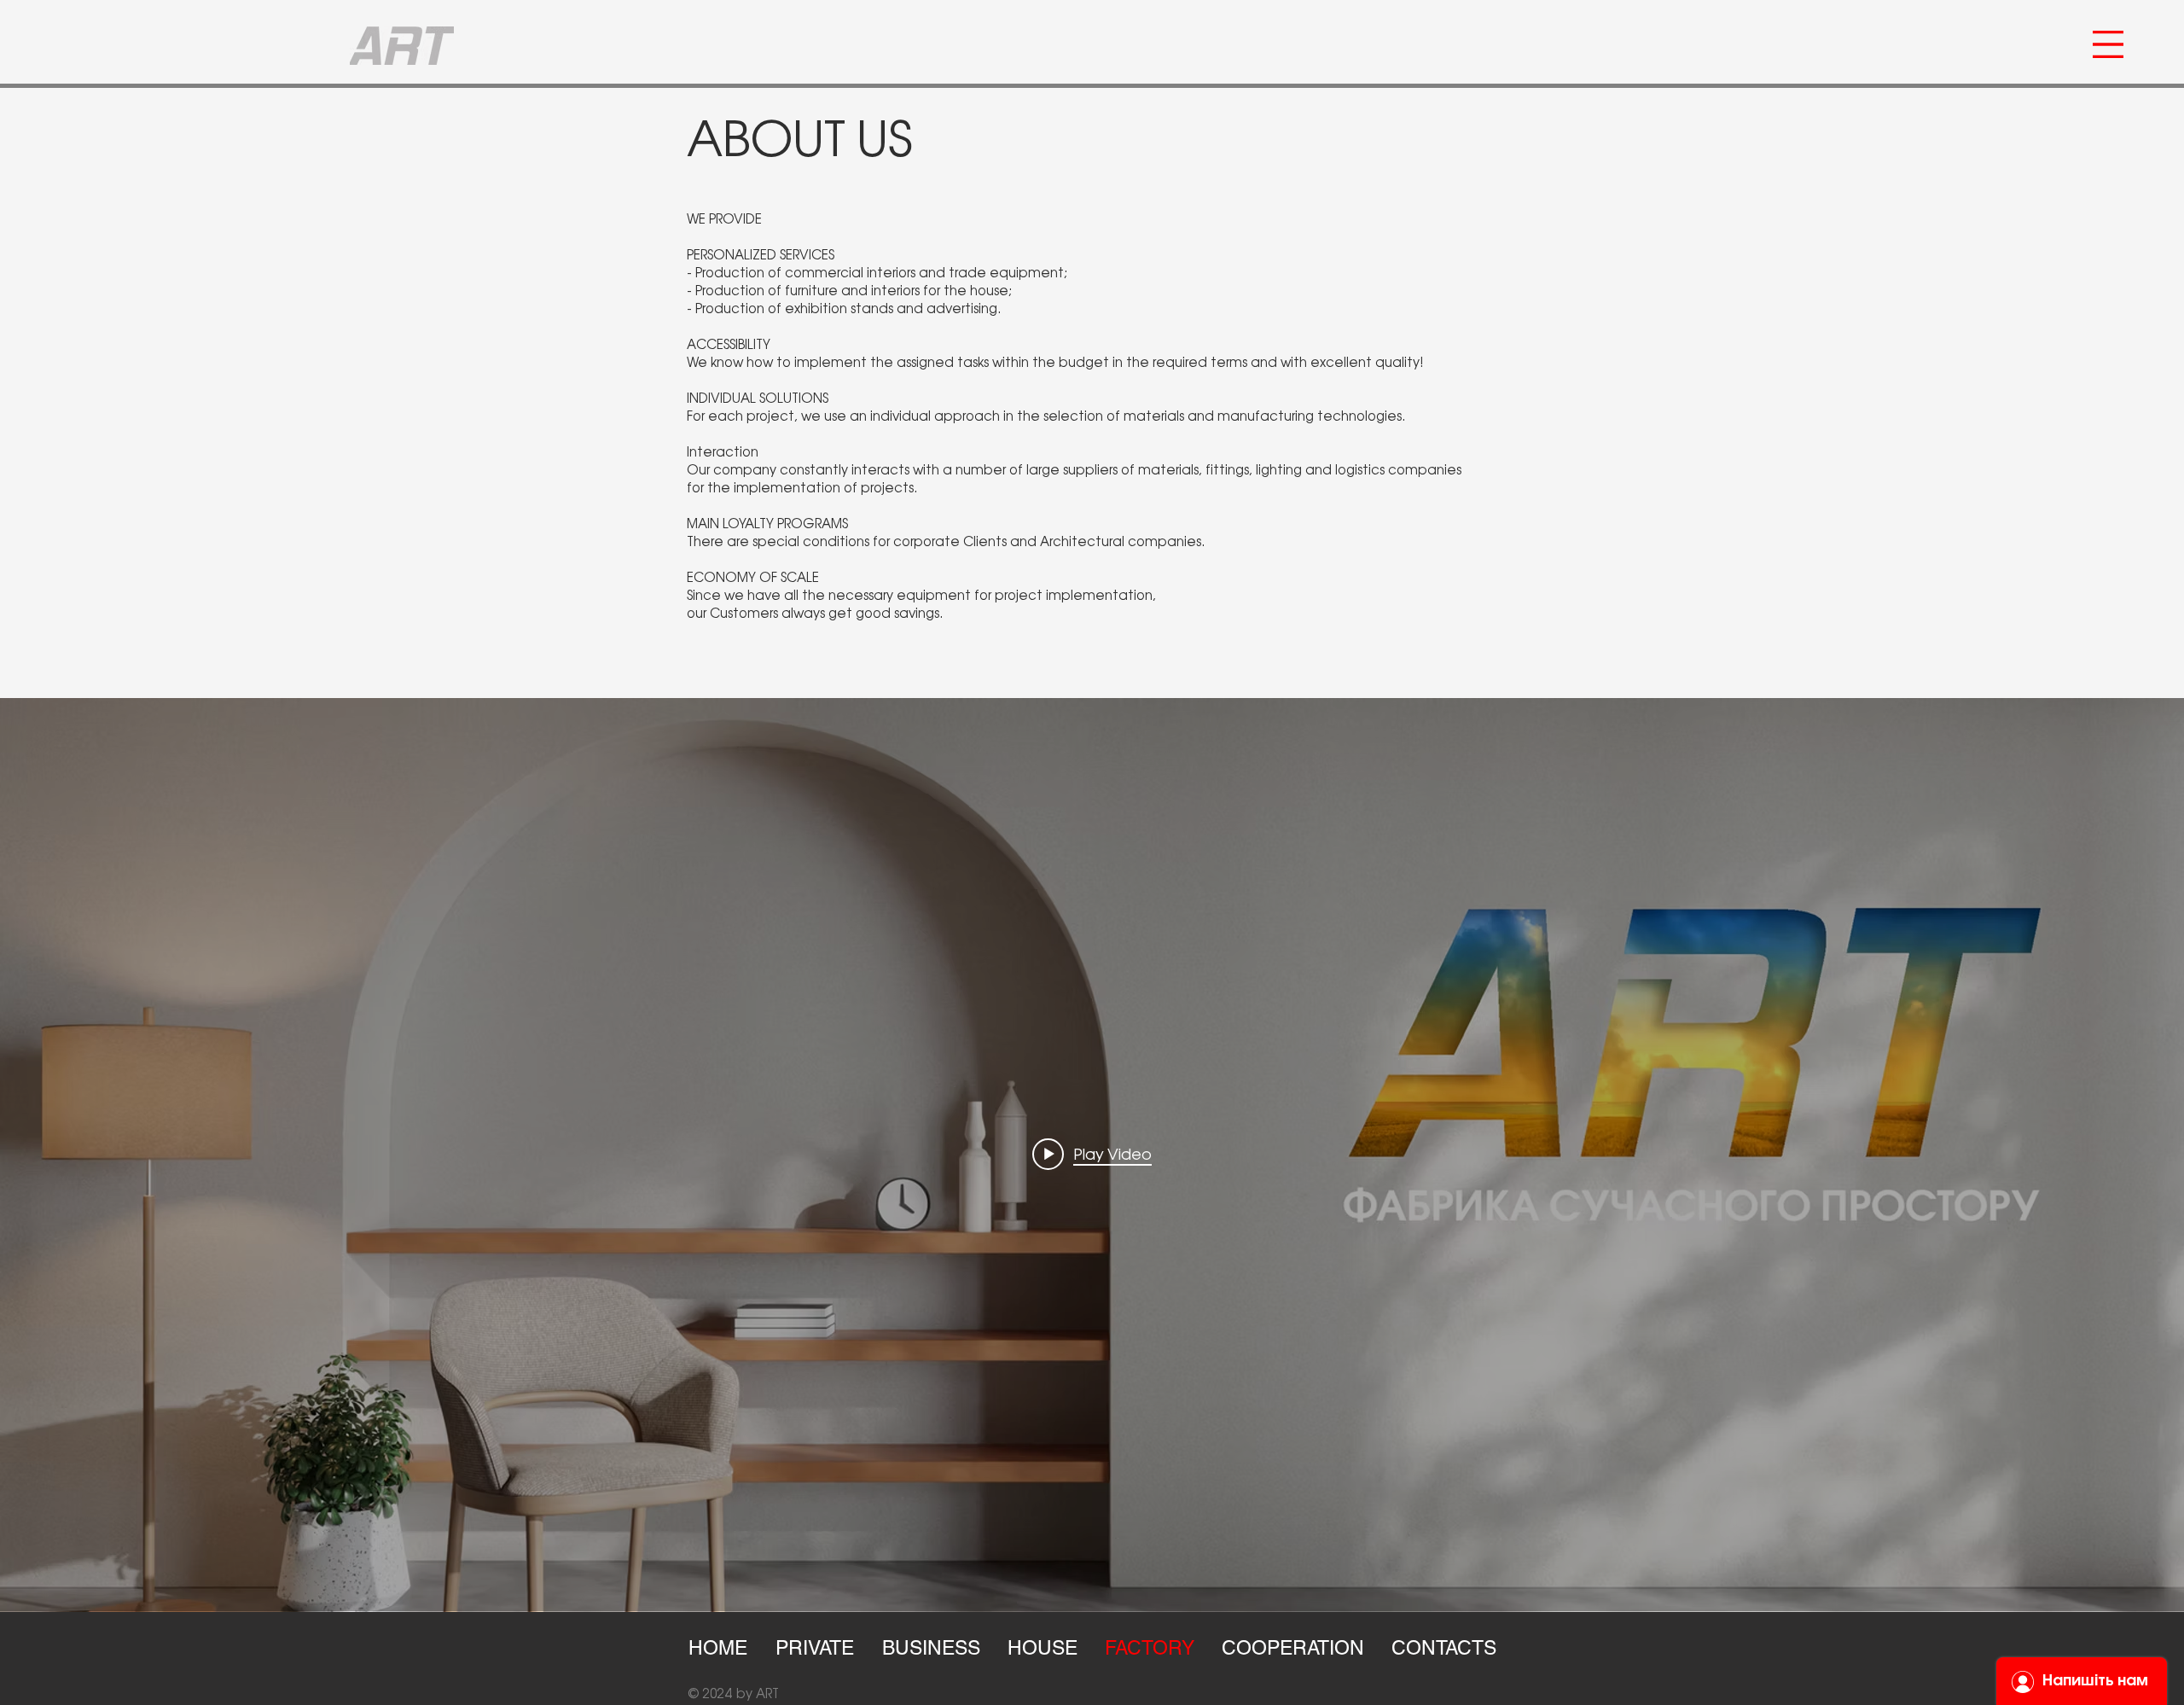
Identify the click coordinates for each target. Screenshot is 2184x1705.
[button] (2108, 44)
